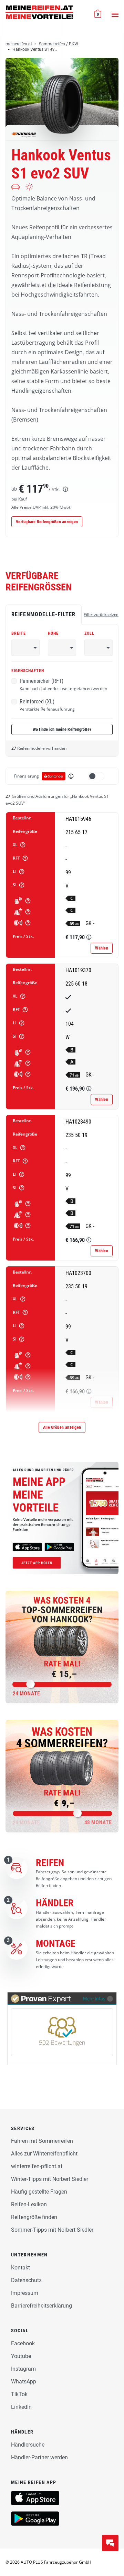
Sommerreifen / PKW (59, 44)
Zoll (89, 633)
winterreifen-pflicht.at (37, 2166)
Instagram (23, 2369)
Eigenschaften (28, 671)
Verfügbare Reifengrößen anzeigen (47, 522)
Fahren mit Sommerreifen (42, 2141)
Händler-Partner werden (39, 2457)
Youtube (21, 2356)
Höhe (53, 633)
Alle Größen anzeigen (62, 1427)
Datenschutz (26, 2280)
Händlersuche (28, 2445)
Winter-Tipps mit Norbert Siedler (50, 2179)
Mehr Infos (94, 1998)
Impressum (25, 2293)
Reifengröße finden (34, 2217)
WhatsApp (24, 2382)
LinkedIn (21, 2407)
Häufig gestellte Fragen (39, 2192)
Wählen (102, 948)
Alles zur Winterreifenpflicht (44, 2154)
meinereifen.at (19, 44)
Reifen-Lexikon (29, 2204)
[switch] (96, 776)
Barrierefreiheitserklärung (42, 2306)
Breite (19, 633)
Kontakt (20, 2268)
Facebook (23, 2343)
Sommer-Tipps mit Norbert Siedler (52, 2230)
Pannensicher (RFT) (63, 685)
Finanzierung (27, 776)
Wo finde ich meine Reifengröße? (62, 729)
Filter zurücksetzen (101, 615)
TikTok (19, 2394)
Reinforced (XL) (47, 705)
